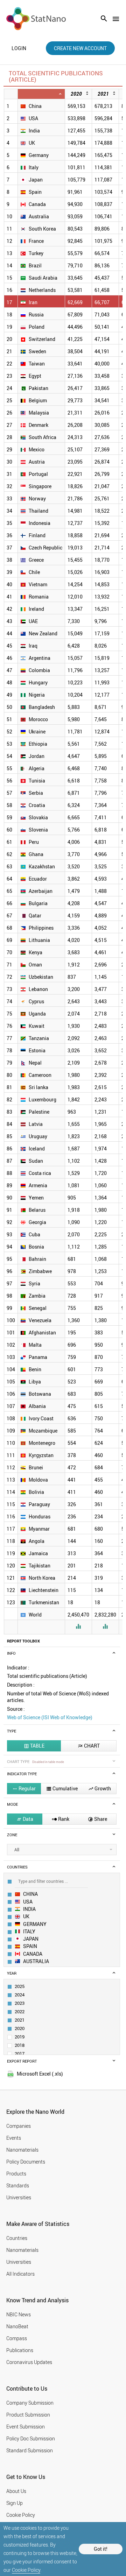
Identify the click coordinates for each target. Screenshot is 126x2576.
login (19, 48)
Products (16, 2174)
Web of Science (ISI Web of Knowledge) (50, 1717)
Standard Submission (30, 2450)
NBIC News (19, 2314)
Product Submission (28, 2415)
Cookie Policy (26, 2570)
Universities (19, 2197)
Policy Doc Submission (31, 2438)
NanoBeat (17, 2326)
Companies (19, 2126)
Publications (20, 2350)
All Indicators (20, 2274)
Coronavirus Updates (29, 2362)
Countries (17, 2238)
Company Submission (30, 2403)
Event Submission (26, 2427)
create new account (80, 48)
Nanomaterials (22, 2150)
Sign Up (15, 2503)
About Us (16, 2491)
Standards (18, 2185)
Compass (17, 2338)
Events (14, 2138)
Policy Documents (26, 2162)
